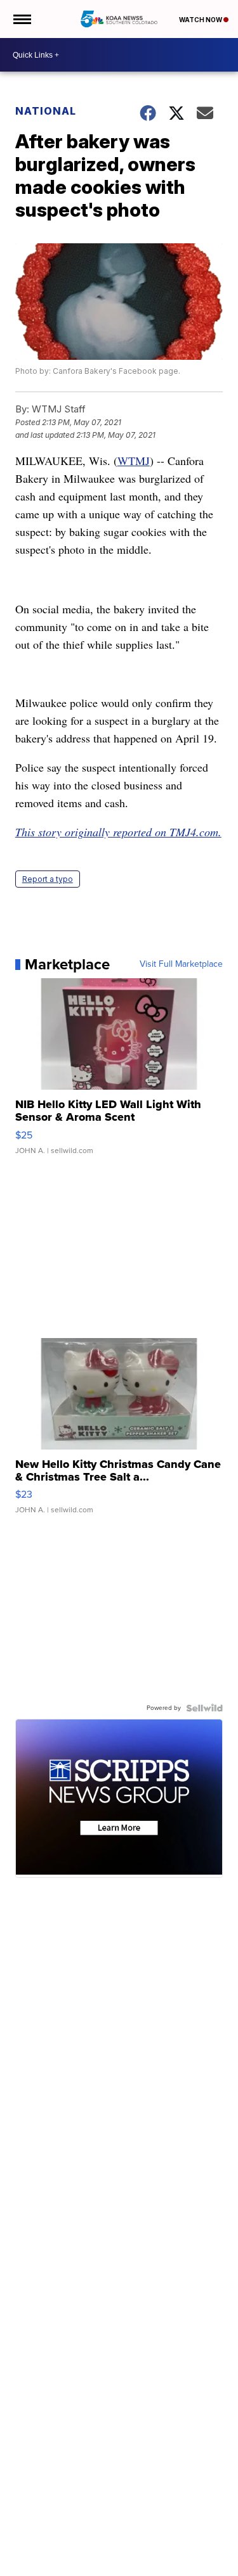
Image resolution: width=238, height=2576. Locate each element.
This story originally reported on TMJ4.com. (118, 832)
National (46, 111)
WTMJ (134, 461)
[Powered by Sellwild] (204, 1708)
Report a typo (48, 879)
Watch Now (201, 20)
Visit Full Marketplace (181, 964)
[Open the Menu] (21, 19)
